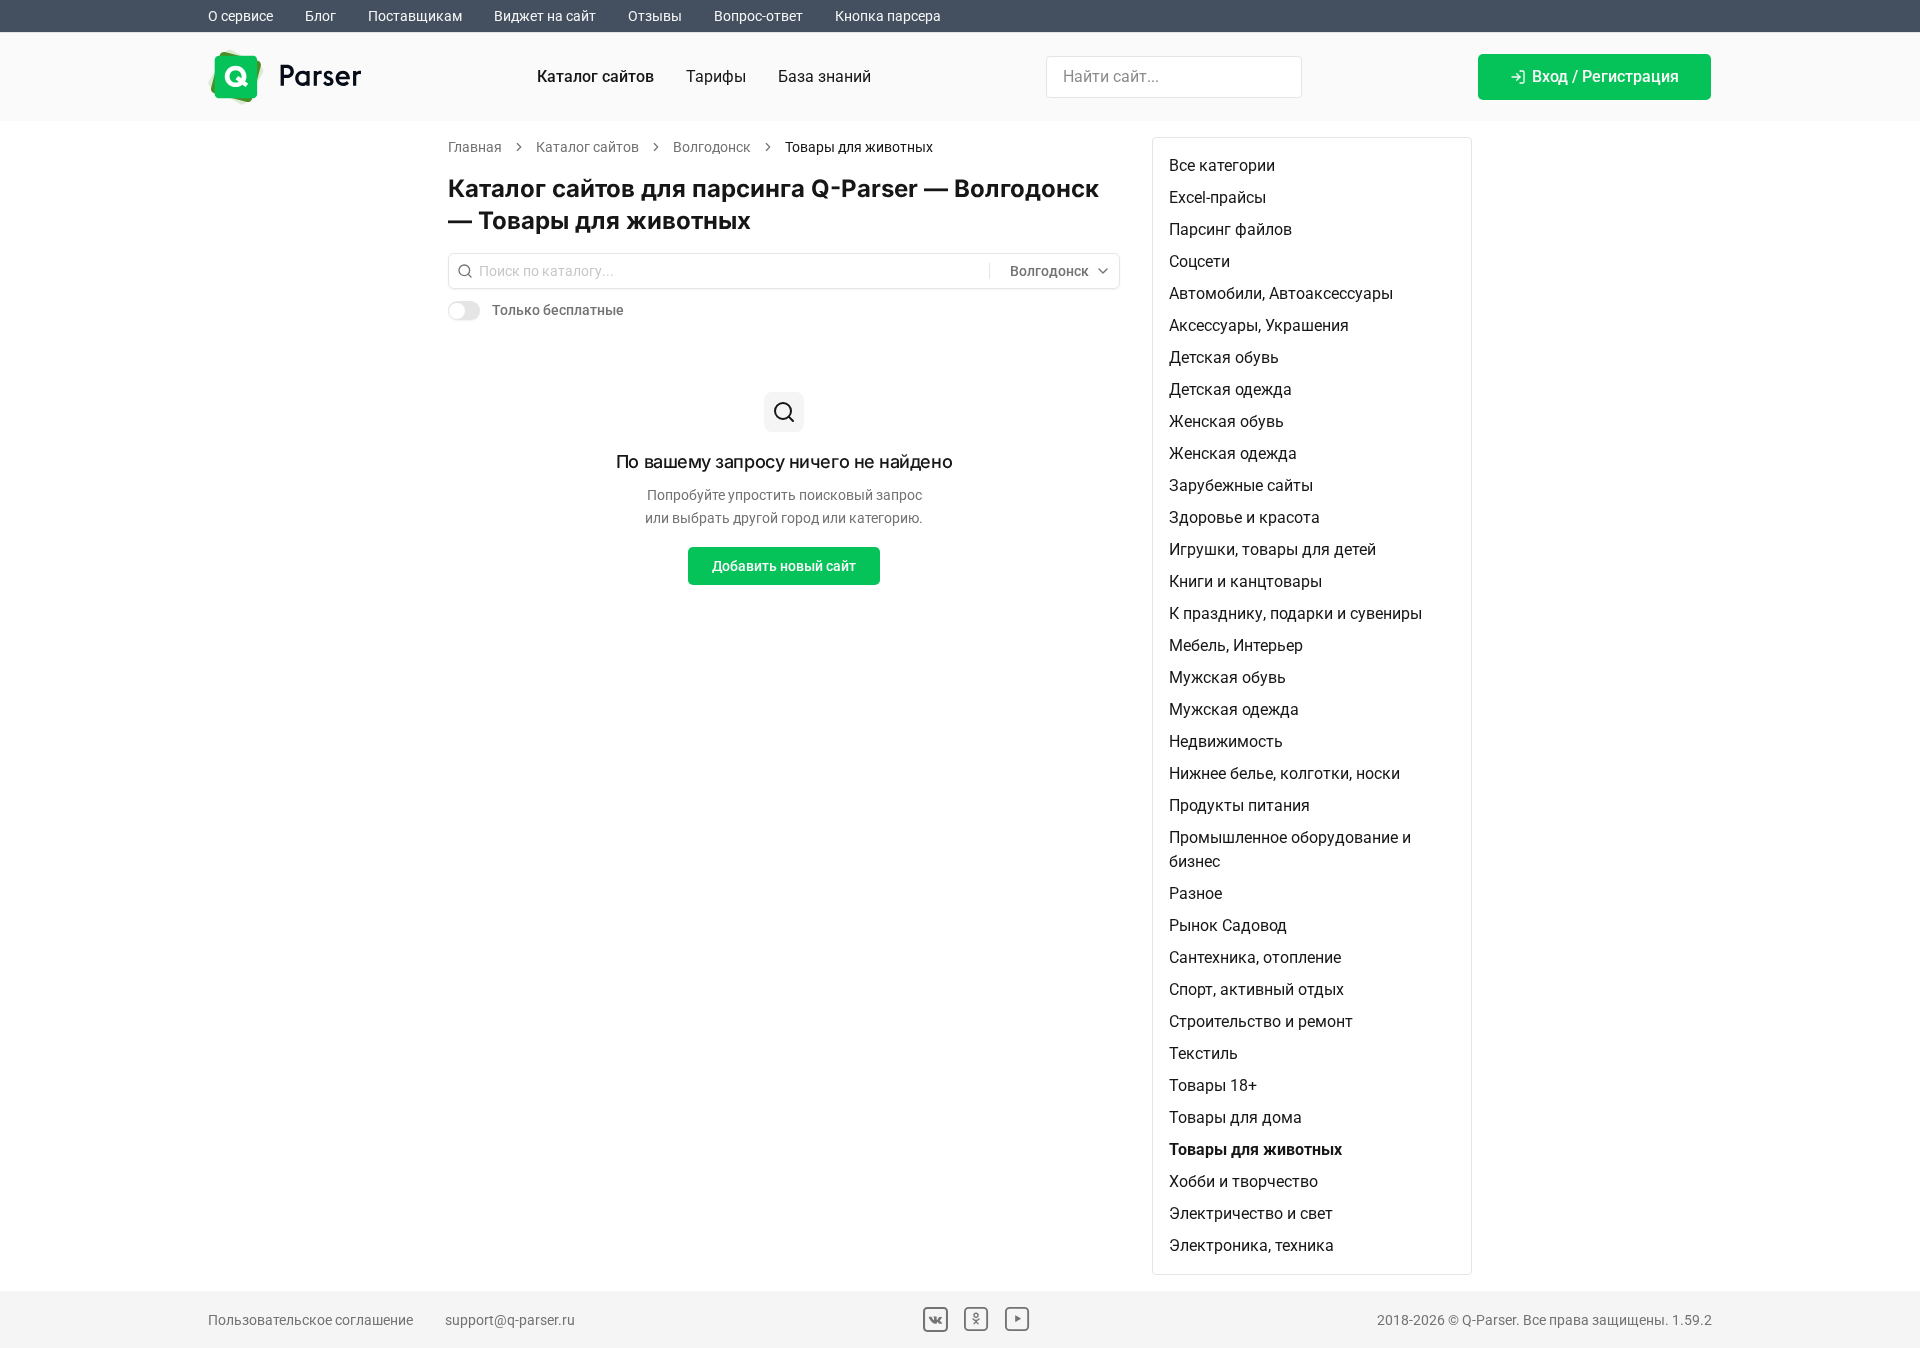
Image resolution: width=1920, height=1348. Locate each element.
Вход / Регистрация (1605, 76)
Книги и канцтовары (1245, 581)
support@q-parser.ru (510, 1320)
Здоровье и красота (1244, 517)
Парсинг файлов (1230, 229)
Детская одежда (1230, 389)
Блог (320, 16)
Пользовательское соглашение (310, 1320)
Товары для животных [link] (859, 147)
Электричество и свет (1251, 1213)
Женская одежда (1233, 453)
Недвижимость (1226, 741)
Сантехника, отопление (1255, 957)
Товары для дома (1235, 1117)
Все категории (1222, 165)
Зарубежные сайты (1241, 485)
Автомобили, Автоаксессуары (1281, 293)
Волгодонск (712, 147)
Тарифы (716, 76)
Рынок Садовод (1228, 925)
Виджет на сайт (545, 16)
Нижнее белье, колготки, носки (1284, 773)
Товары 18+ (1213, 1085)
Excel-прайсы (1217, 197)
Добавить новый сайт (784, 566)
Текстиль (1203, 1053)
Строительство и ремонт (1261, 1021)
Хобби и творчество (1243, 1181)
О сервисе (240, 16)
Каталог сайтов (595, 76)
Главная (475, 147)
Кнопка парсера (888, 16)
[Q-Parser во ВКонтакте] (935, 1319)
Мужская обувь (1227, 677)
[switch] (464, 310)
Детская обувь (1224, 357)
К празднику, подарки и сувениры (1295, 613)
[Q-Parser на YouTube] (1017, 1319)
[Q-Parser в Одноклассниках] (976, 1319)
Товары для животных (1255, 1149)
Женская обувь (1226, 421)
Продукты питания (1239, 805)
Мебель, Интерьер (1236, 645)
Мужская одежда (1234, 709)
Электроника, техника (1251, 1245)
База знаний (824, 76)
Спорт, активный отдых (1256, 989)
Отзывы (655, 16)
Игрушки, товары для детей (1272, 549)
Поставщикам (415, 16)
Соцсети (1199, 261)
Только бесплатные (558, 310)
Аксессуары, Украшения (1259, 325)
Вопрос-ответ (758, 16)
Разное (1195, 893)
